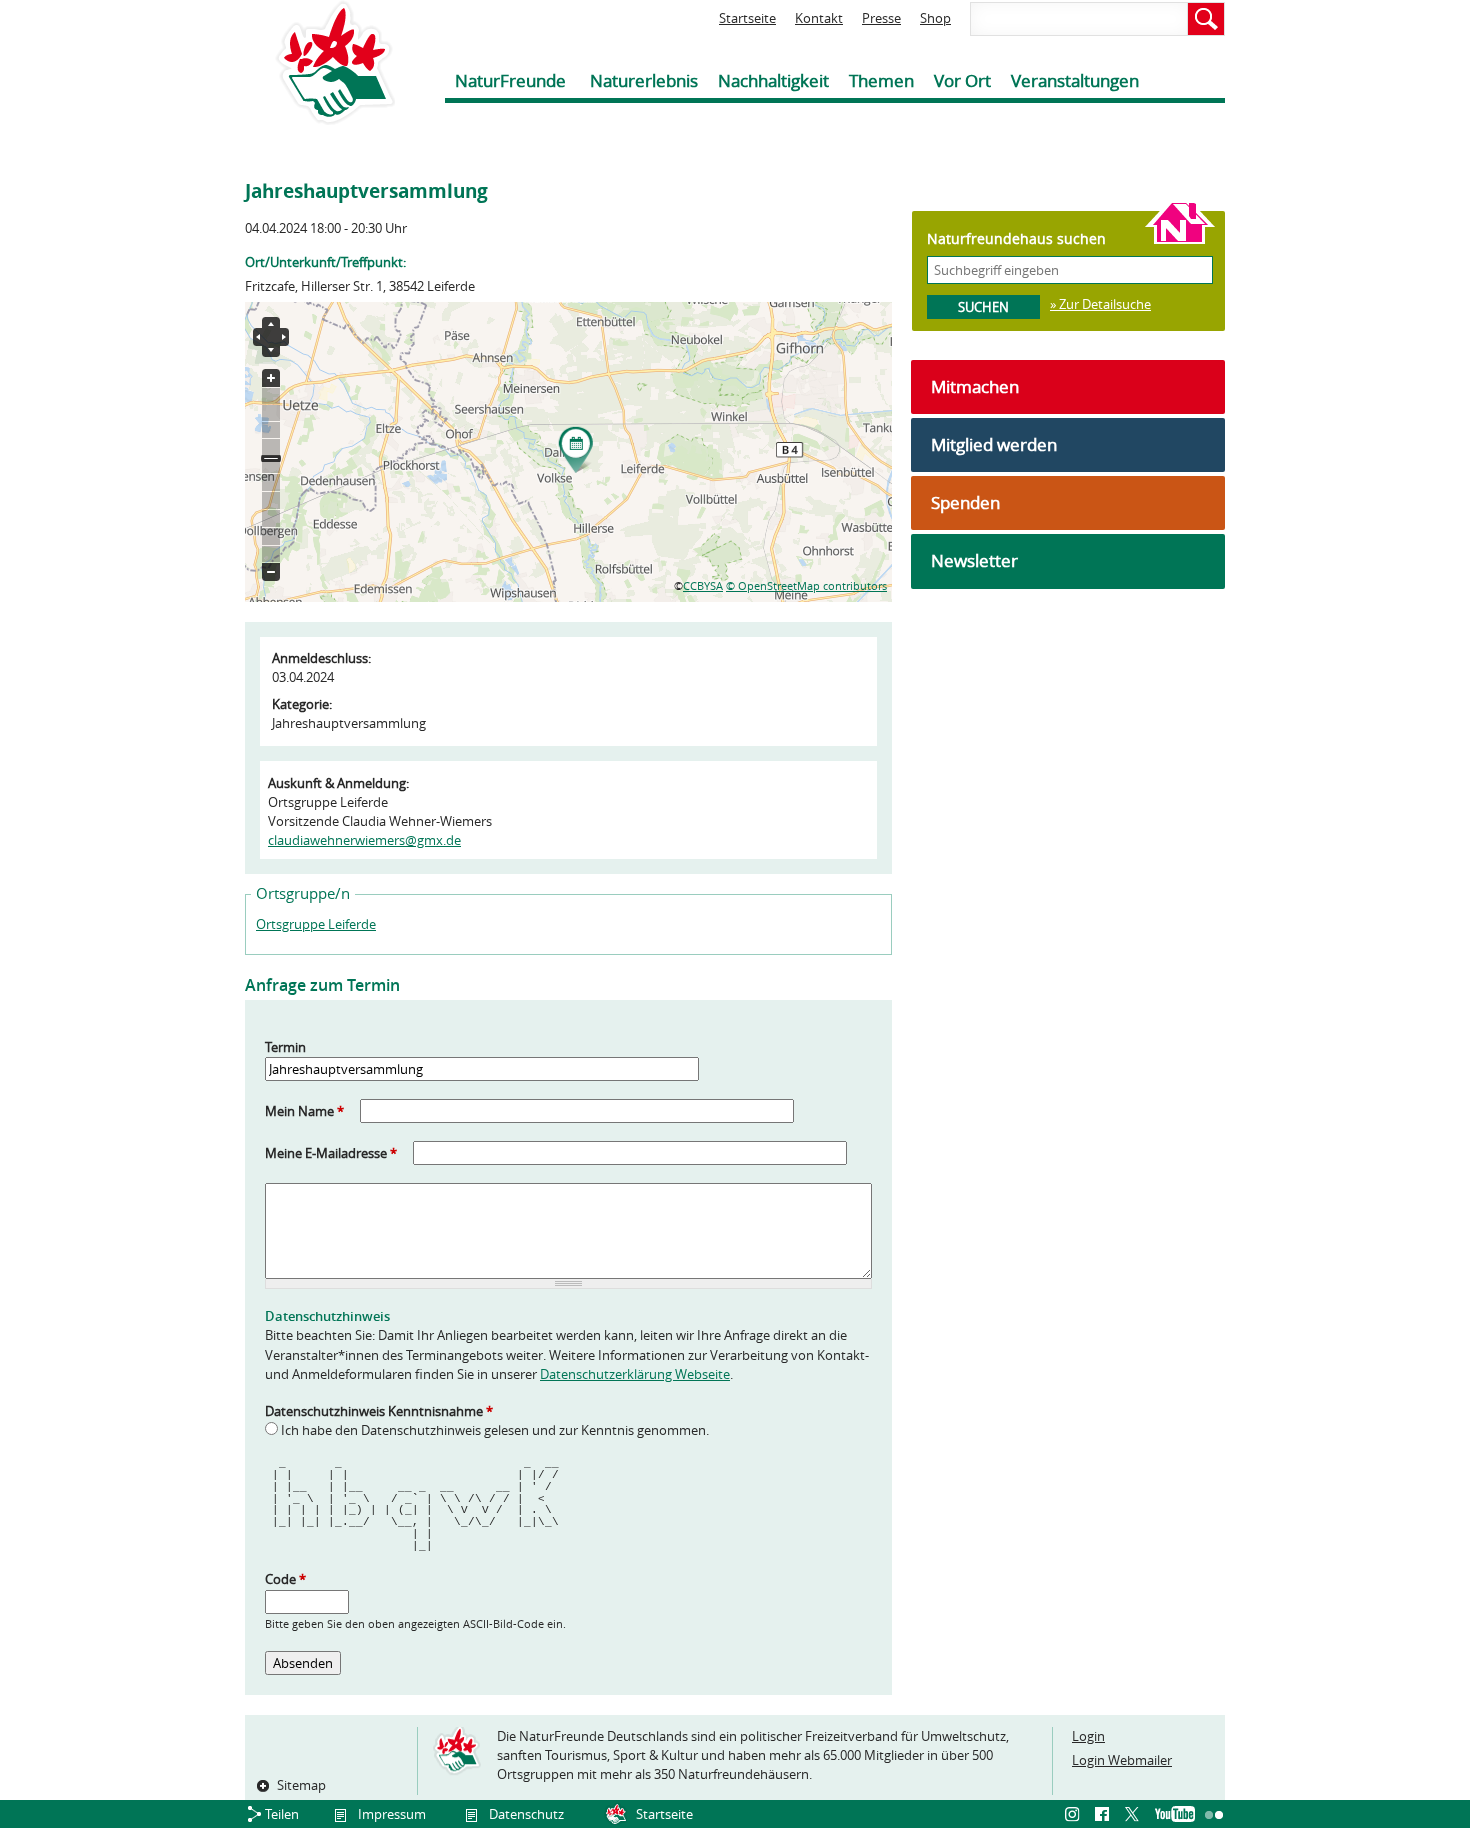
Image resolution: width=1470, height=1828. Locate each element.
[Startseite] (320, 62)
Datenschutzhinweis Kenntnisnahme (379, 1411)
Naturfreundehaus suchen (1016, 238)
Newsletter (974, 560)
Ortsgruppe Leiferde (316, 924)
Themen (881, 80)
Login (1088, 1736)
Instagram (1075, 1815)
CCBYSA (703, 586)
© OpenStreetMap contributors (806, 586)
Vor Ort (962, 80)
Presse (881, 18)
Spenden (965, 502)
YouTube (1175, 1815)
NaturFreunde (510, 80)
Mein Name (304, 1111)
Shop (935, 18)
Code (285, 1579)
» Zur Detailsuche (1100, 304)
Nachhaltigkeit (773, 80)
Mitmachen (975, 386)
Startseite (747, 18)
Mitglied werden (994, 444)
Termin (285, 1047)
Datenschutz (526, 1814)
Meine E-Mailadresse (331, 1153)
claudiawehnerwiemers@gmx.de (364, 840)
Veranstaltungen (1075, 80)
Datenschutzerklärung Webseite (635, 1374)
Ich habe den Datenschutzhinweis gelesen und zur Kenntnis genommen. (495, 1430)
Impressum (392, 1814)
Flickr (1215, 1815)
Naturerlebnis (644, 80)
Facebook (1105, 1815)
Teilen (282, 1814)
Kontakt (819, 18)
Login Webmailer (1122, 1760)
